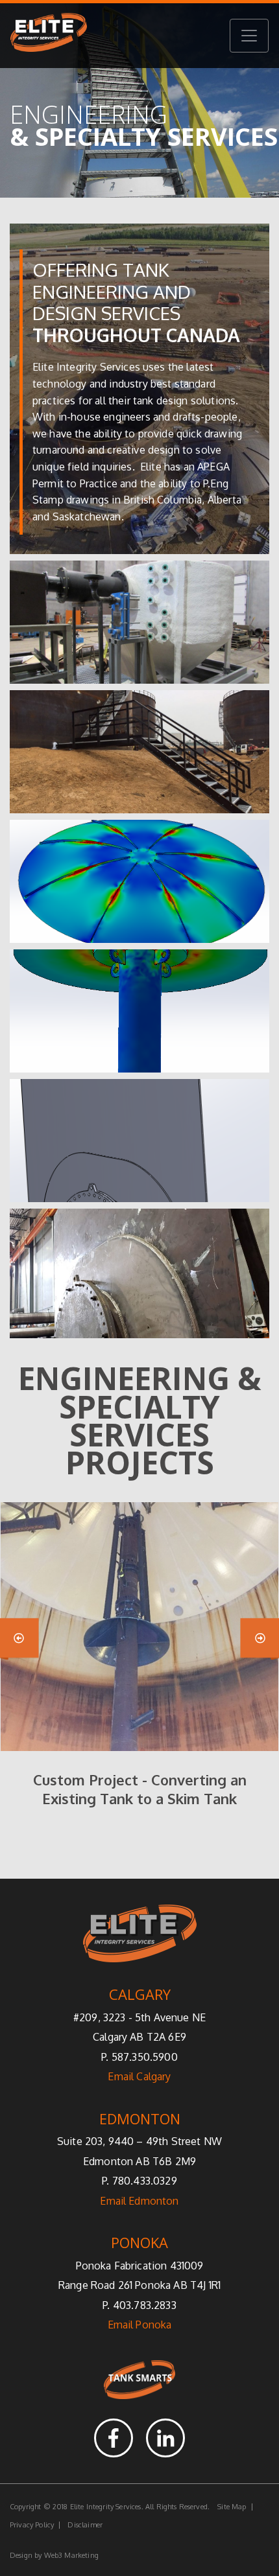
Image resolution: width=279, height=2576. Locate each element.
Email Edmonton (139, 2201)
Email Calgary (139, 2076)
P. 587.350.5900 (139, 2057)
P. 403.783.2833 (139, 2305)
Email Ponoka (140, 2325)
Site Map (232, 2507)
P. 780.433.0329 (139, 2181)
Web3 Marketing (71, 2555)
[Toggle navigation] (249, 36)
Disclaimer (85, 2525)
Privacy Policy (32, 2525)
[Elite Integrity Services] (49, 36)
